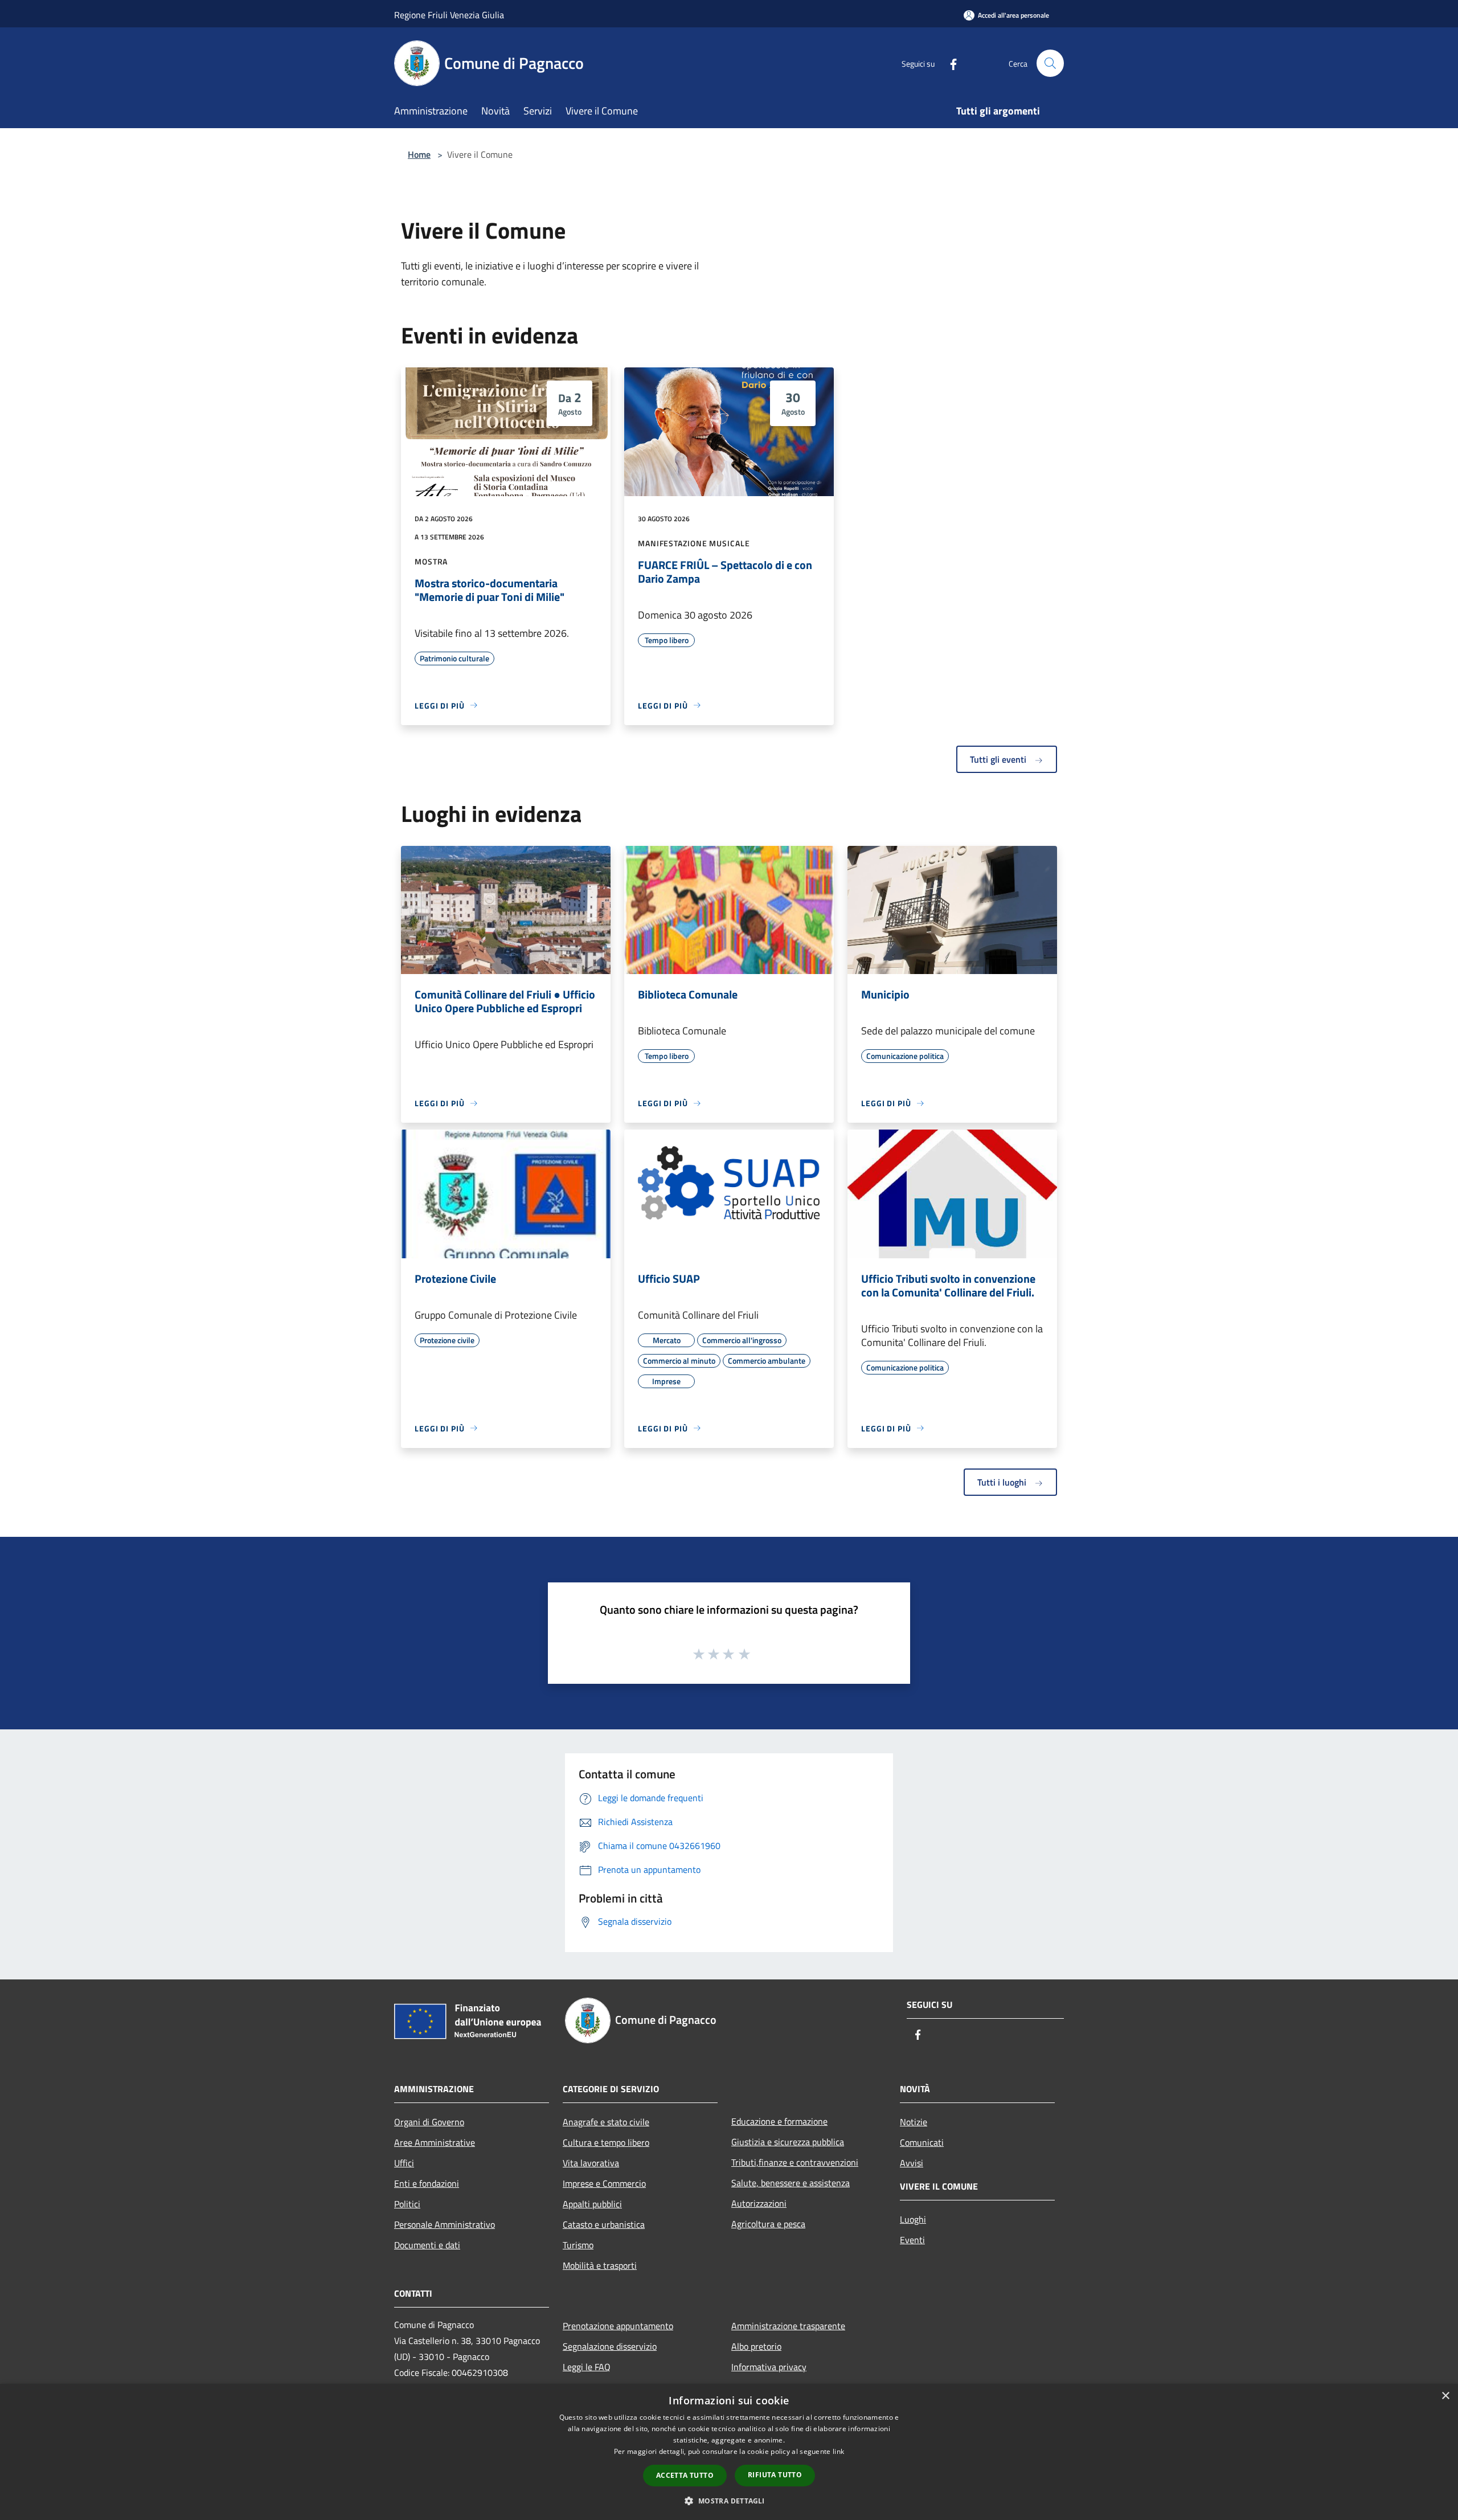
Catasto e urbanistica (604, 2224)
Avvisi (912, 2163)
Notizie (914, 2122)
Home (419, 154)
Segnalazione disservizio (610, 2346)
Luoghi (913, 2219)
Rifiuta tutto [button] (775, 2475)
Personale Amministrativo (445, 2224)
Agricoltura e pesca (768, 2224)
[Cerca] (1050, 63)
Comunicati (922, 2142)
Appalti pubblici (592, 2204)
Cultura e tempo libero (606, 2142)
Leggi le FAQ (587, 2367)
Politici (407, 2204)
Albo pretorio (756, 2346)
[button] (729, 2501)
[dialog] (729, 2452)
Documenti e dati (427, 2245)
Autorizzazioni (759, 2203)
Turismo (578, 2245)
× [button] (1445, 2396)
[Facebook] (949, 63)
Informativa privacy (769, 2367)
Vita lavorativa (591, 2163)
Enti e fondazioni (427, 2183)
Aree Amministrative (435, 2142)
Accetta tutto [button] (685, 2475)
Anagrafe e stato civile (606, 2122)
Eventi (912, 2240)
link (838, 2451)
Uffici (404, 2163)
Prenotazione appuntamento (618, 2326)
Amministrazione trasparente (788, 2326)
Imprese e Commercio (604, 2183)
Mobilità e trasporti (600, 2265)
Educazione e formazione (779, 2121)
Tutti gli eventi (999, 759)
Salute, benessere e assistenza (791, 2183)
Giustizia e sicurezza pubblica (788, 2142)
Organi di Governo (429, 2122)
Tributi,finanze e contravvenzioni (795, 2162)
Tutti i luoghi (1003, 1482)
